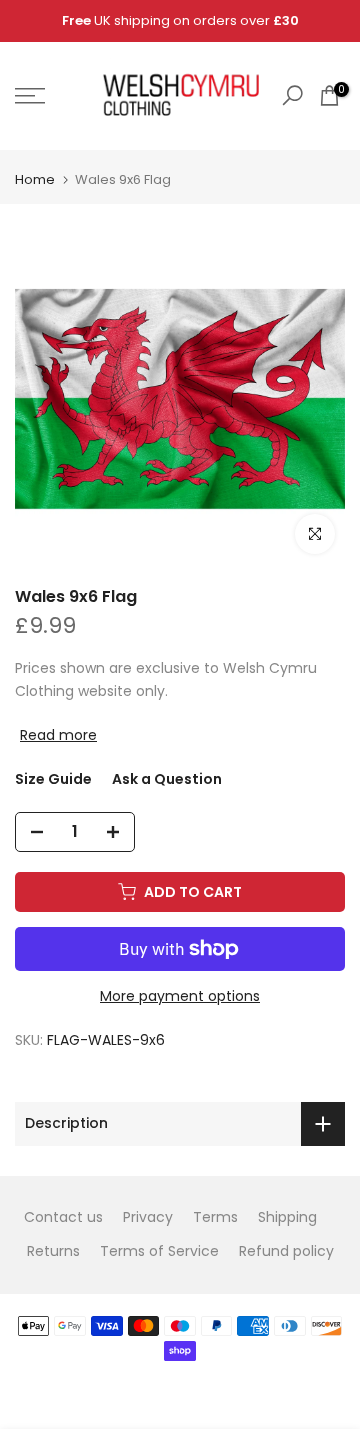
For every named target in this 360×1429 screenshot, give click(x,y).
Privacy (148, 1217)
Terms (215, 1217)
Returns (53, 1251)
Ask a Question (167, 779)
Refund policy (286, 1251)
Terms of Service (159, 1251)
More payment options (180, 996)
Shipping (287, 1217)
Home (35, 179)
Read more (58, 735)
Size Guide (53, 779)
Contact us (63, 1217)
